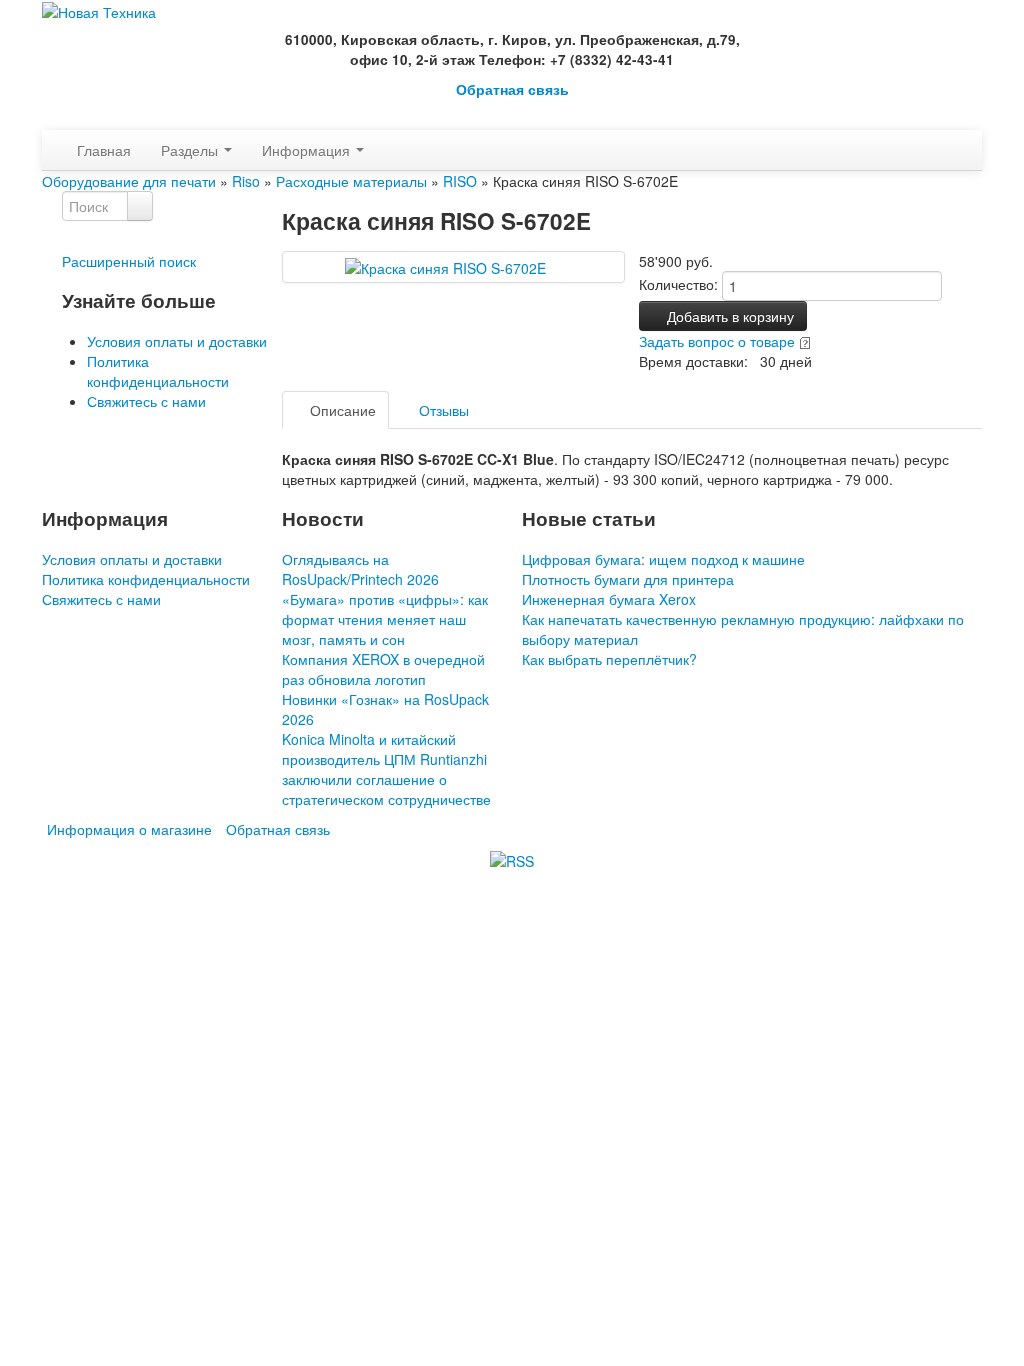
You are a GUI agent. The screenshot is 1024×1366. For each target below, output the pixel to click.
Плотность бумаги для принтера (628, 579)
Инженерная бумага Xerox (609, 599)
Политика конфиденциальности (158, 371)
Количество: (678, 284)
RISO (460, 181)
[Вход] (47, 120)
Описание (341, 410)
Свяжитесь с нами (146, 401)
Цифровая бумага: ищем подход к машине (663, 559)
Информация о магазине (129, 829)
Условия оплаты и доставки (177, 341)
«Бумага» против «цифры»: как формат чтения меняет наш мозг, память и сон (385, 619)
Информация (308, 150)
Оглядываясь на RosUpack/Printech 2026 (360, 569)
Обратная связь (512, 89)
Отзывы (442, 410)
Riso (246, 181)
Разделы (191, 150)
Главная (104, 150)
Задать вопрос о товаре (717, 341)
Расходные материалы (351, 181)
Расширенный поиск (129, 261)
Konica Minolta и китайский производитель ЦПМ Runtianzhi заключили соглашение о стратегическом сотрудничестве (386, 769)
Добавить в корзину (728, 316)
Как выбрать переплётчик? (609, 659)
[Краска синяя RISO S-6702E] (453, 266)
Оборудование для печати (129, 181)
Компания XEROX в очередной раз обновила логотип (383, 669)
